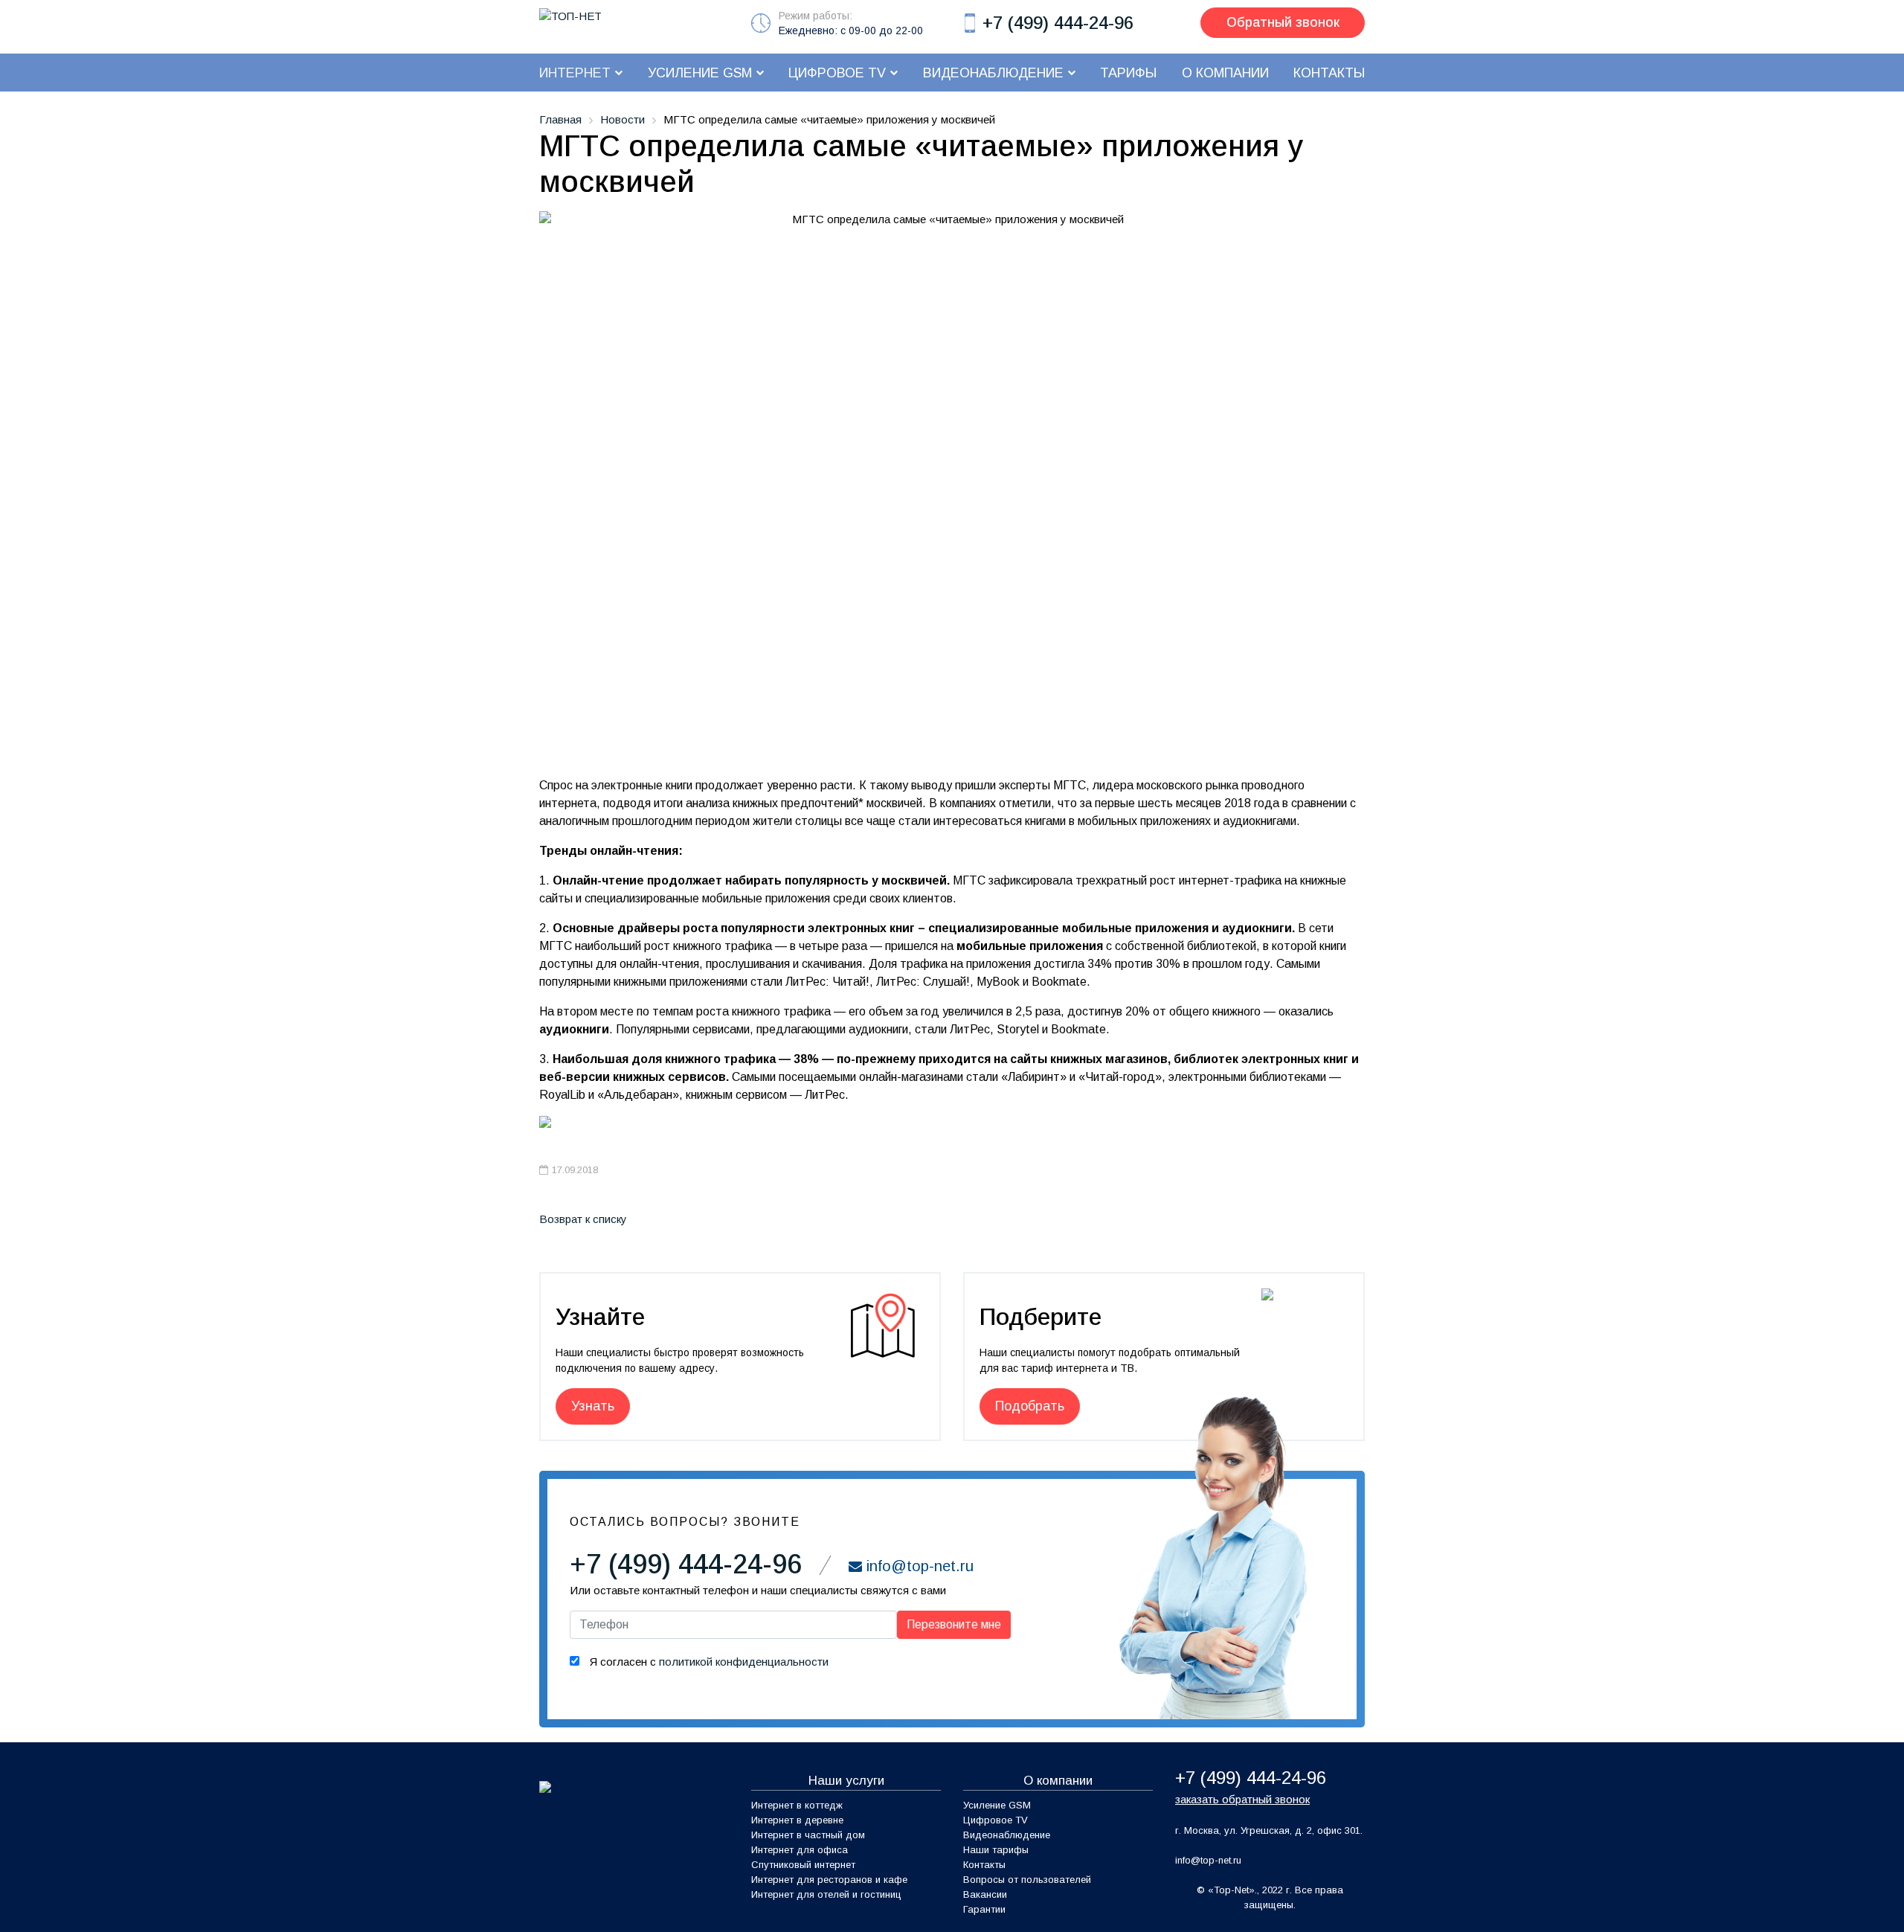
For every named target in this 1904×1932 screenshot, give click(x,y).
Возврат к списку (583, 1219)
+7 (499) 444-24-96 (1058, 23)
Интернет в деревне (797, 1820)
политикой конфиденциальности (744, 1662)
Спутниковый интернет (803, 1865)
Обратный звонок (1283, 22)
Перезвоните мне (954, 1624)
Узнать (593, 1406)
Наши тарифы (996, 1850)
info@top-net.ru (1208, 1860)
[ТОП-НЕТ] (570, 15)
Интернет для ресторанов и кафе (829, 1880)
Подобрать (1030, 1406)
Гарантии (984, 1909)
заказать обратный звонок (1242, 1799)
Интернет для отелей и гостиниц (826, 1894)
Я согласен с (708, 1662)
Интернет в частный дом (808, 1835)
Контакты (984, 1865)
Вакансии (985, 1894)
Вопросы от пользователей (1027, 1880)
